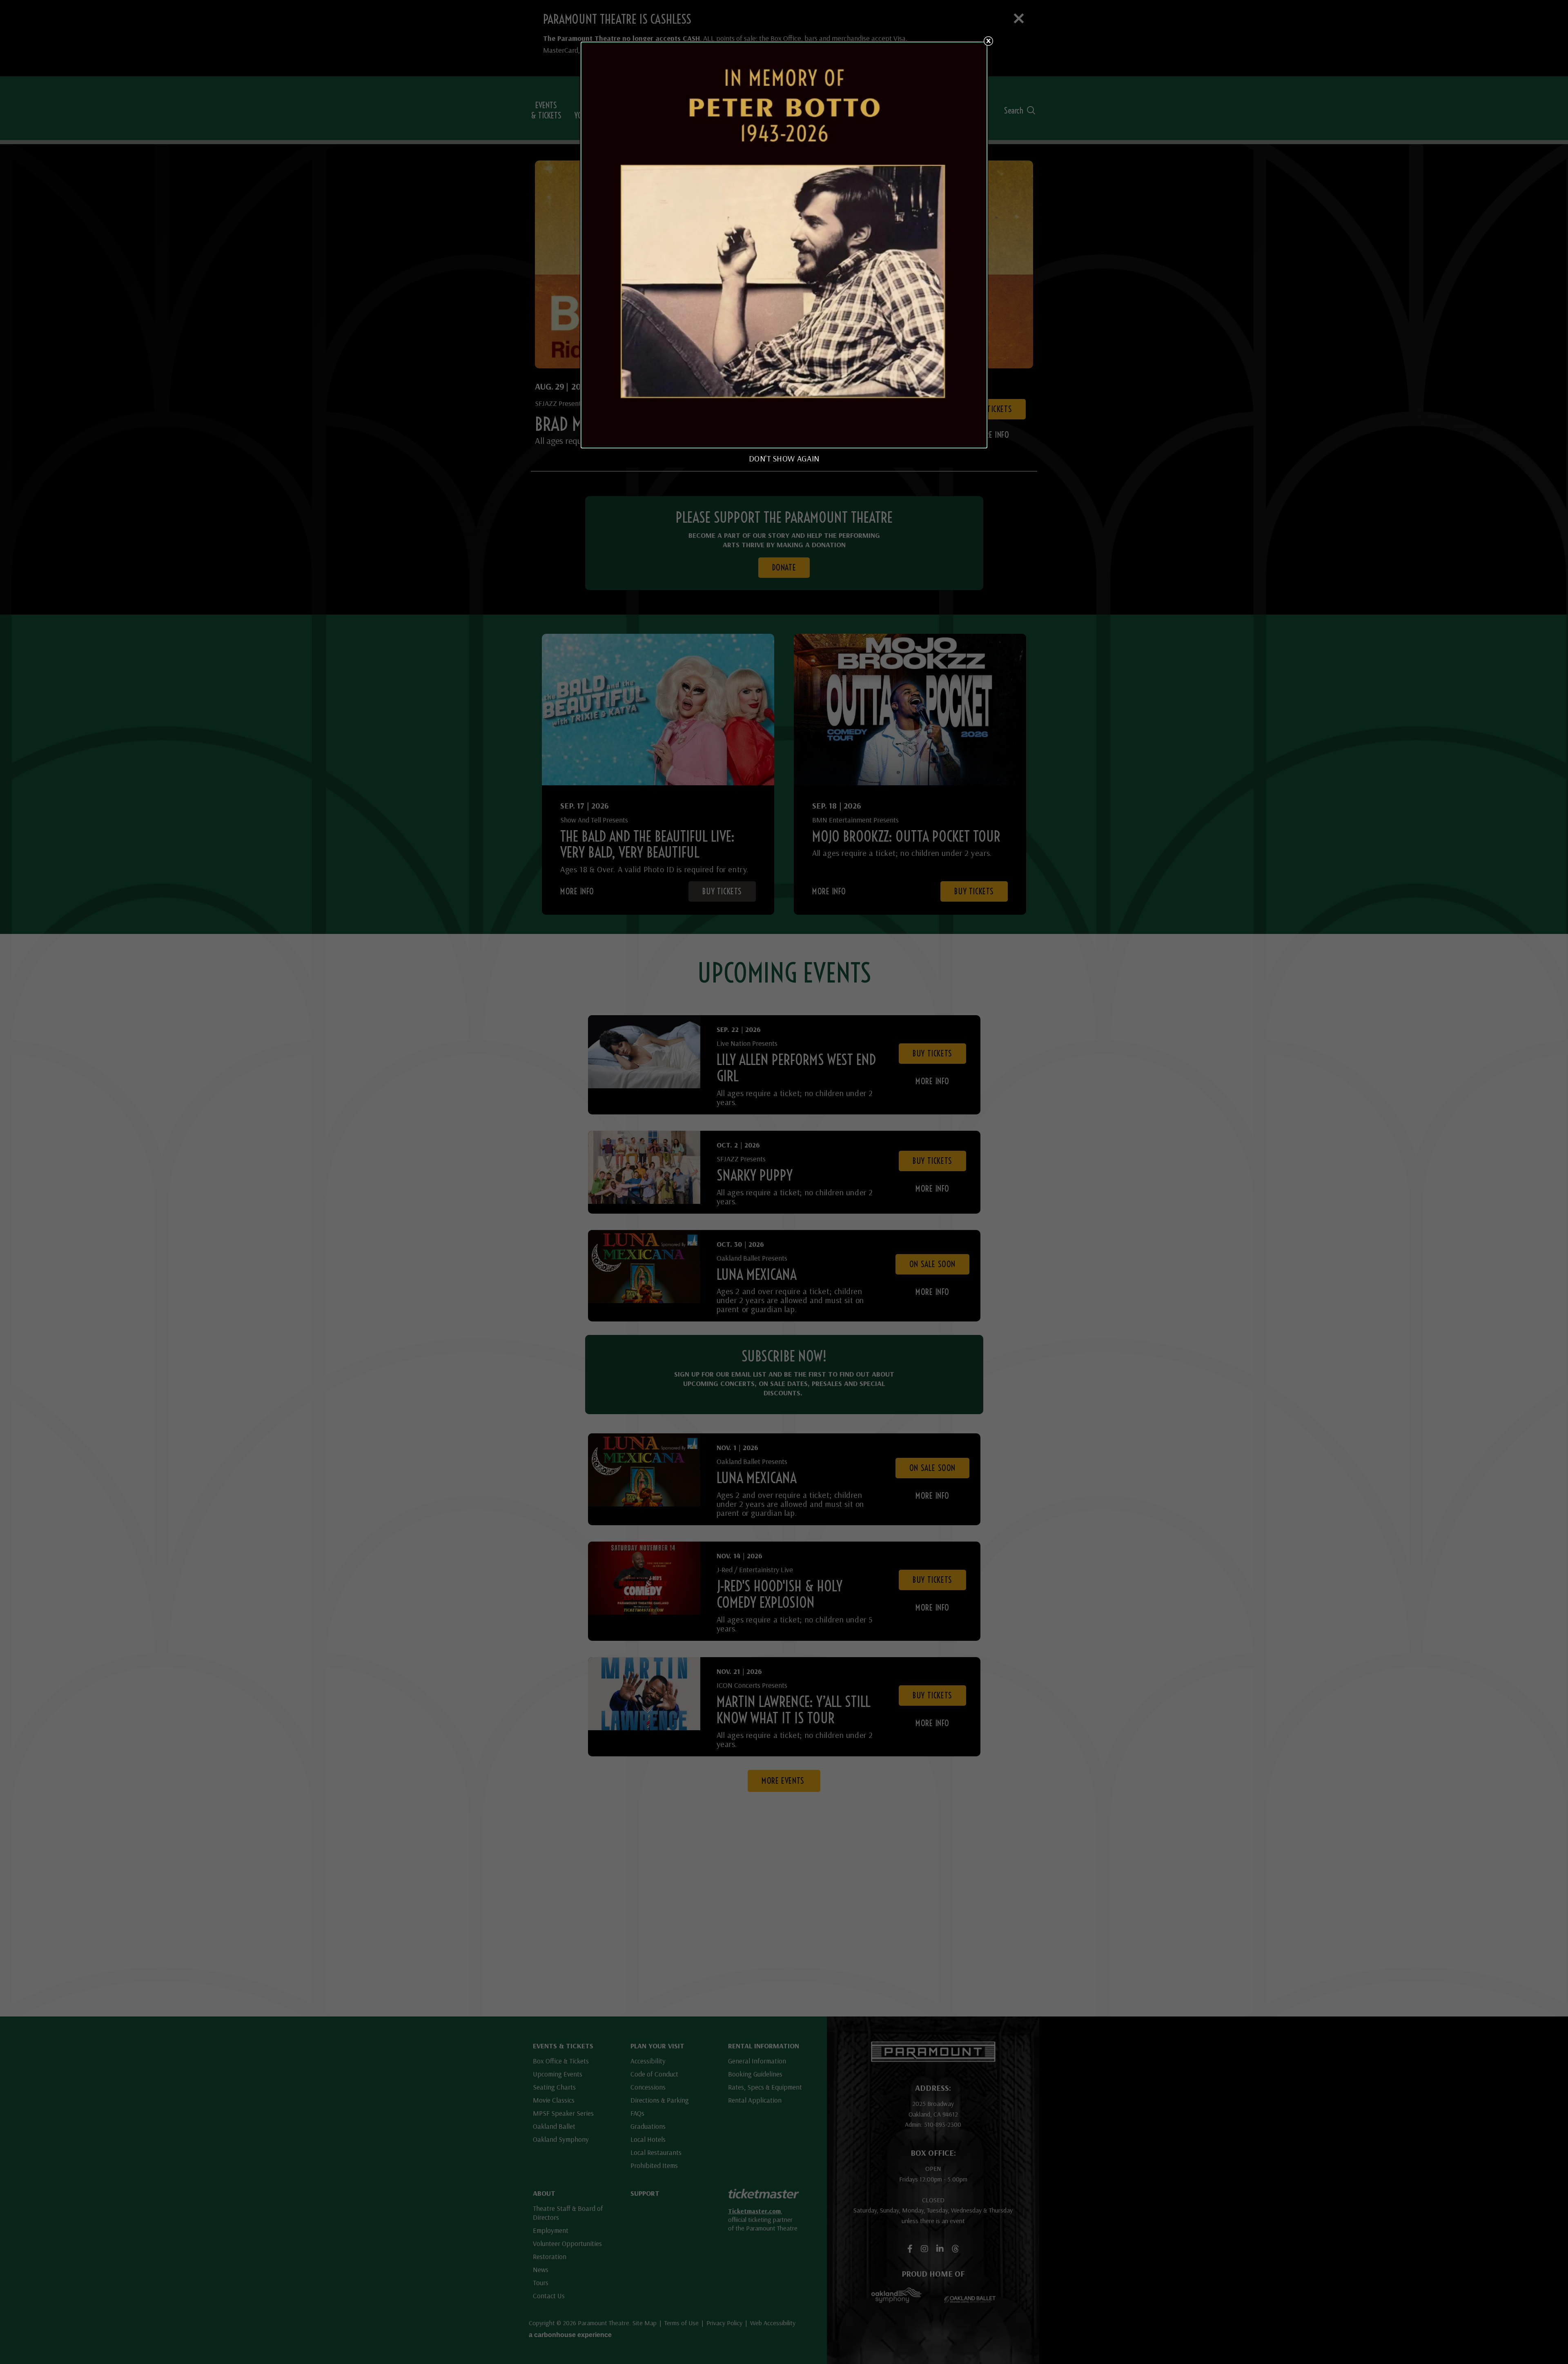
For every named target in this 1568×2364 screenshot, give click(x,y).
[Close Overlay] (988, 41)
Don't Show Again (784, 458)
